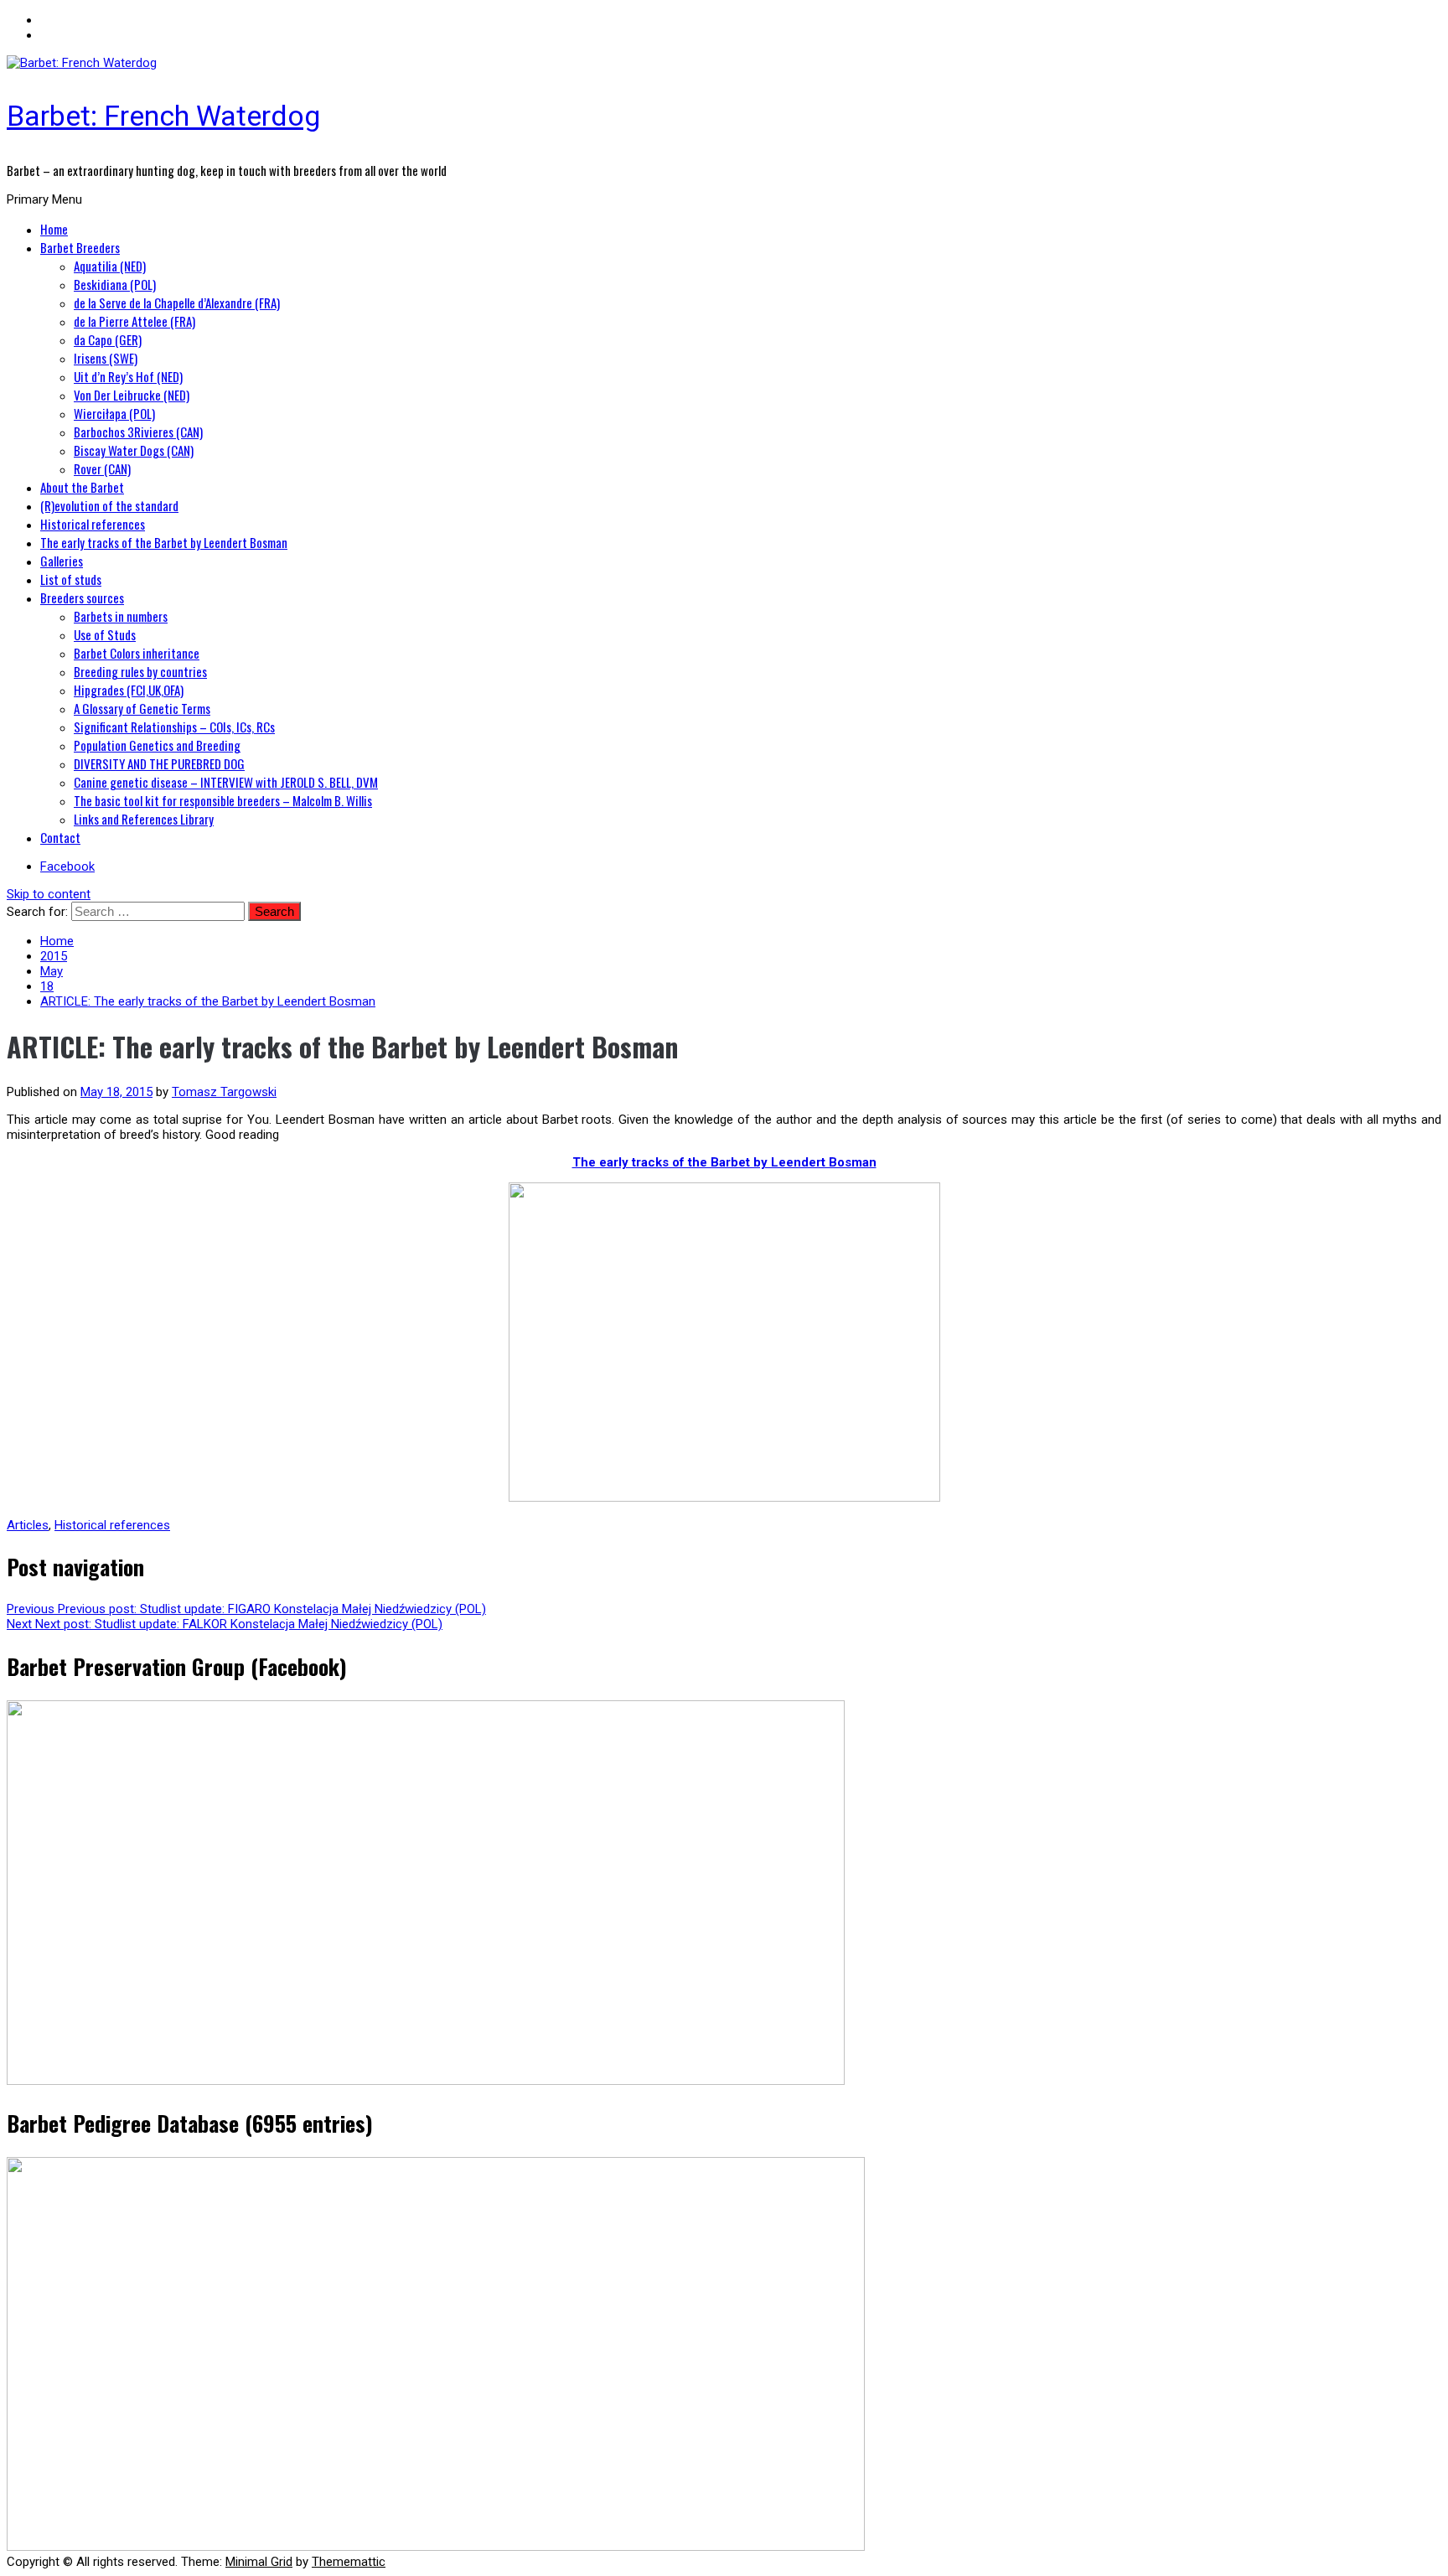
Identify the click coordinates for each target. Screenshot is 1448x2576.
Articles (28, 1525)
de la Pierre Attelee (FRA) (134, 321)
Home (54, 229)
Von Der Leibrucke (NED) (132, 395)
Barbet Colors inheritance (137, 653)
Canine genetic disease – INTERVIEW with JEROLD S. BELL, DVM (226, 782)
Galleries (62, 561)
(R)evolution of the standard (109, 505)
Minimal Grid (259, 2562)
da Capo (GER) (108, 339)
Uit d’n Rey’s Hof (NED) (128, 376)
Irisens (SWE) (106, 358)
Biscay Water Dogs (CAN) (134, 450)
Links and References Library (144, 819)
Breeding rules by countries (140, 671)
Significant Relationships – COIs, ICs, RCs (174, 727)
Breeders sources (82, 597)
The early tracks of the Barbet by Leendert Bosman (164, 542)
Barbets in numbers (121, 616)
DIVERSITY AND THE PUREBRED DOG (159, 763)
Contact (60, 837)
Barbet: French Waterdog (163, 116)
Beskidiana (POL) (115, 284)
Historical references (93, 524)
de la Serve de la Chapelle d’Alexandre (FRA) (177, 303)
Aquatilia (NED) (110, 266)
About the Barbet (82, 487)
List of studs (71, 579)
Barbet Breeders (80, 247)
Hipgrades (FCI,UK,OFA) (129, 690)
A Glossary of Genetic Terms (142, 708)
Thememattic (349, 2562)
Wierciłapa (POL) (114, 413)
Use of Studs (105, 634)
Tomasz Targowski (224, 1092)
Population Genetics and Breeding (157, 745)
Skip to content (49, 894)
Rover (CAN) (102, 468)
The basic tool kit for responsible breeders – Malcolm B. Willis (223, 800)
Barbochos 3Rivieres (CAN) (138, 432)
